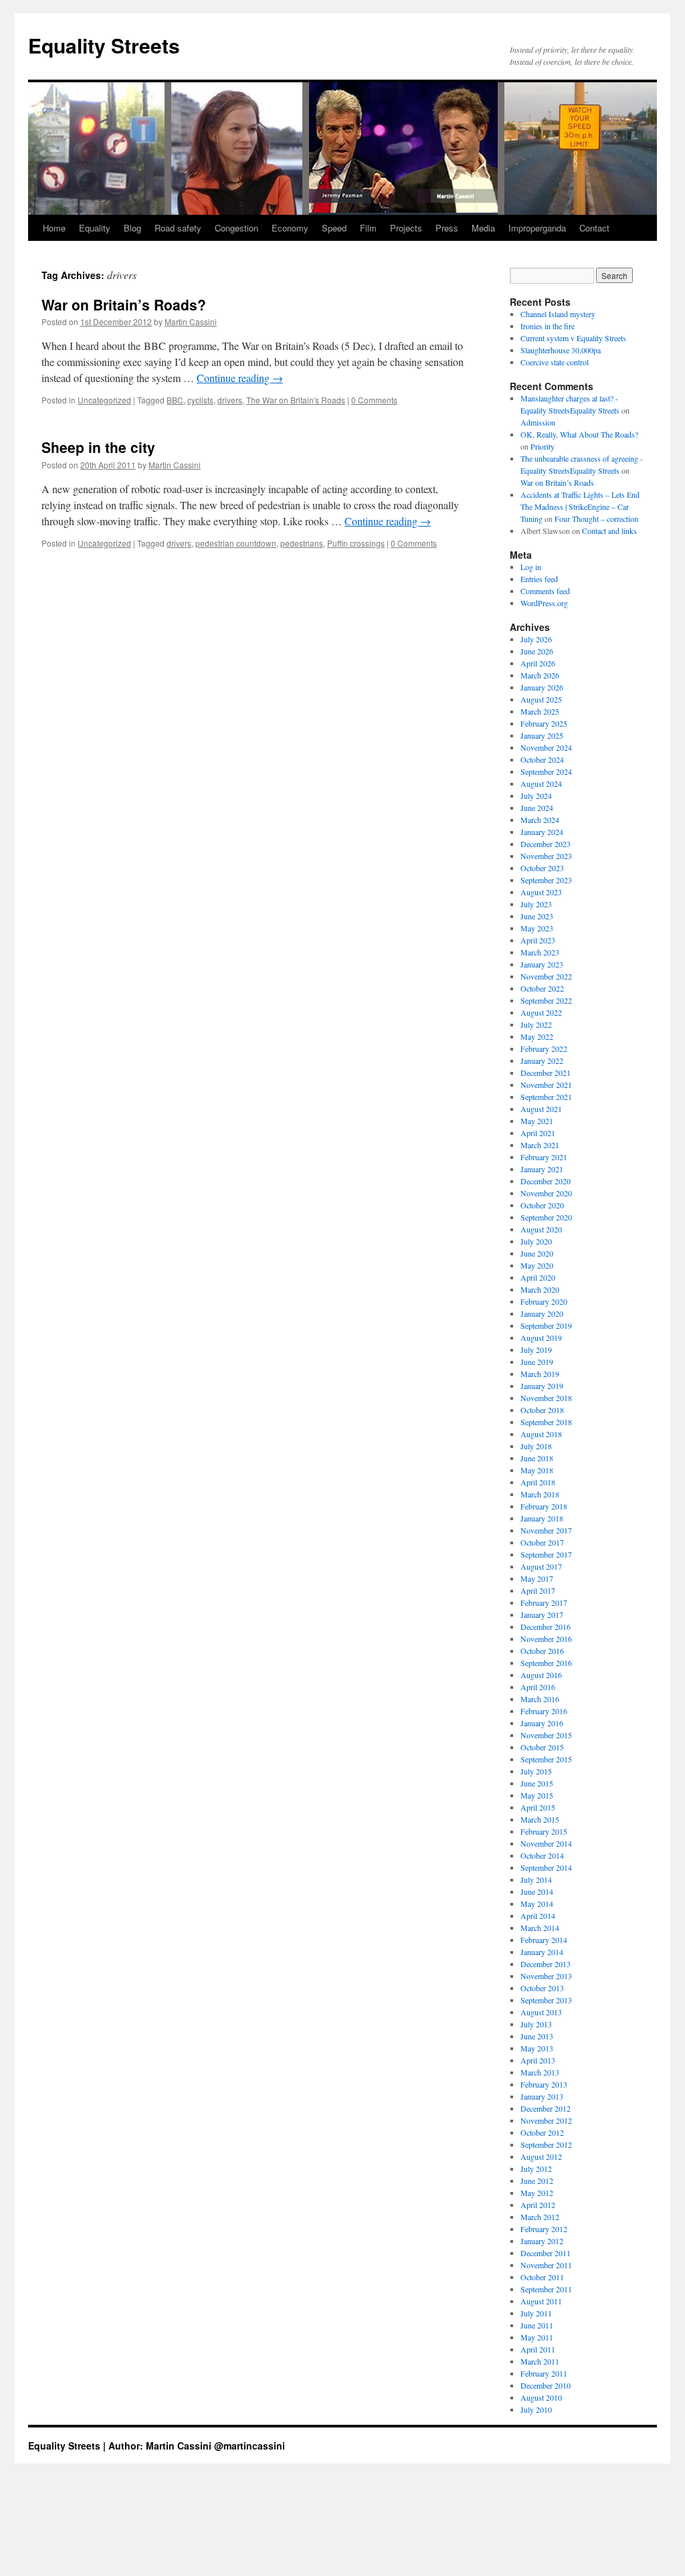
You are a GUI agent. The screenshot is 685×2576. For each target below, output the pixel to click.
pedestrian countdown (236, 543)
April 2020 (538, 1277)
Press (447, 228)
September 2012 (546, 2144)
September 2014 (546, 1867)
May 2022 (537, 1036)
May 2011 (537, 2337)
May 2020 (537, 1265)
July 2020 (536, 1241)
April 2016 (538, 1687)
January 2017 (542, 1615)
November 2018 (546, 1398)
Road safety (178, 228)
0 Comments (374, 400)
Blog (132, 228)
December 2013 (546, 1964)
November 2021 (546, 1085)
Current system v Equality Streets (573, 338)
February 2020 (544, 1301)
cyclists (200, 400)
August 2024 (541, 784)
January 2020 (542, 1313)
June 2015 (537, 1783)
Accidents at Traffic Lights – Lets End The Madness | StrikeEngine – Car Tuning (580, 507)
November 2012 (546, 2120)
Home (54, 228)
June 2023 (537, 916)
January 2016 (542, 1723)
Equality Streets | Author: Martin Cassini (121, 2446)
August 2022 (541, 1012)
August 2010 (541, 2397)
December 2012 (546, 2108)
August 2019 (541, 1338)
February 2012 (544, 2229)
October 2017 (542, 1542)
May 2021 (537, 1121)
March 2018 (540, 1494)
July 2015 (536, 1771)
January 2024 (542, 832)
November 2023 (546, 856)
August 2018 (541, 1434)
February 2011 (544, 2373)
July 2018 (536, 1446)
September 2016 (546, 1663)
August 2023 (541, 892)
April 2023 (538, 940)
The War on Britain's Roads (296, 400)
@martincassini (250, 2446)
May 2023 (537, 928)
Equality (95, 228)
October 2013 (542, 1988)
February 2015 (544, 1831)
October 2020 (542, 1205)
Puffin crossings (356, 543)
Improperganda (537, 228)
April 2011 (538, 2349)
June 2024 (537, 808)
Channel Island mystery (558, 314)
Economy (290, 228)
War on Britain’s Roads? (124, 304)
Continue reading (240, 378)
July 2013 (536, 2024)
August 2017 (541, 1566)
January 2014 (542, 1952)
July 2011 (536, 2313)
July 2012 (536, 2169)
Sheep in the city (98, 447)
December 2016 (546, 1627)
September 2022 (546, 1000)
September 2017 (546, 1554)
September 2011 (546, 2289)
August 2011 (541, 2301)
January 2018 (542, 1518)
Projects (406, 228)
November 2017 (546, 1530)
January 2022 (542, 1061)
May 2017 (537, 1578)
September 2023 (546, 880)
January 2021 (542, 1169)
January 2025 (542, 735)
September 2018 (546, 1422)
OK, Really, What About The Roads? (579, 434)
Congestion (236, 228)
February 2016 (544, 1711)
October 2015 (542, 1747)
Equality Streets (104, 45)
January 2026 (542, 687)
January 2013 (542, 2096)
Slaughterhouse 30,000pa (561, 350)
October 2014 (542, 1855)
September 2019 (546, 1325)
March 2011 (540, 2361)
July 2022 (536, 1024)
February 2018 (544, 1506)
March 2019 (540, 1374)
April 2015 (538, 1807)
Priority (543, 446)
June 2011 (537, 2325)
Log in (531, 567)
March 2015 (540, 1819)
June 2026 (537, 651)
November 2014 (546, 1843)
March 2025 (540, 711)
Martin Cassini (191, 321)
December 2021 (546, 1073)
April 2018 (538, 1482)
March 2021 (540, 1145)
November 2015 (546, 1735)
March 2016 (540, 1699)
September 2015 (546, 1759)
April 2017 (538, 1590)
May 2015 (537, 1795)
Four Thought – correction (596, 519)
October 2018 (542, 1410)
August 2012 (541, 2156)
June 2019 (537, 1362)
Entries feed (539, 579)
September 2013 (546, 2000)
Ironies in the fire (548, 326)
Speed (334, 228)
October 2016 (542, 1651)
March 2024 (540, 820)
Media (483, 228)
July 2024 (536, 796)
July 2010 (536, 2409)
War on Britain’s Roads (557, 482)
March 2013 (540, 2072)
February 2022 (544, 1048)
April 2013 (538, 2060)
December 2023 (546, 844)
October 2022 (542, 988)
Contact (594, 228)
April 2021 (538, 1133)
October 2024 (542, 759)
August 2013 (541, 2012)
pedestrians (302, 543)
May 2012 (537, 2193)
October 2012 (542, 2132)
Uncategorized (104, 400)
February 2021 (544, 1157)
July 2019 (536, 1350)
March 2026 (540, 675)
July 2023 (536, 904)
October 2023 (542, 868)
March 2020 (540, 1289)
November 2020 (546, 1193)
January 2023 (542, 964)
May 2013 (537, 2048)
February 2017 (544, 1602)
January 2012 (542, 2241)
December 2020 (546, 1181)
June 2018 (537, 1458)
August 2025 (541, 699)
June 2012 (537, 2181)
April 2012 (538, 2205)
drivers (230, 400)
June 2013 (537, 2036)
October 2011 (542, 2277)
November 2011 (546, 2265)
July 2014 (536, 1879)
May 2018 (537, 1470)
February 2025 (544, 723)
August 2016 (541, 1675)
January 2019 (542, 1386)
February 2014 (544, 1940)
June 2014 (537, 1892)
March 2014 (540, 1928)
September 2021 (546, 1097)
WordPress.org (544, 603)
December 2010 (546, 2385)
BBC (175, 400)
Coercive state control (555, 362)
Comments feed (545, 591)
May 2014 (537, 1904)
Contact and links (609, 531)
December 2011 (546, 2253)
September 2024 (546, 771)
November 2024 (546, 747)
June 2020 (537, 1253)
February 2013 (544, 2084)
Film (368, 228)
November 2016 (546, 1639)
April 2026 (538, 663)
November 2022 (546, 976)
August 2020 (541, 1229)
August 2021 (541, 1109)
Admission (538, 422)
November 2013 (546, 1976)
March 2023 (540, 952)
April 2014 (538, 1916)
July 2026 (536, 639)
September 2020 (546, 1217)
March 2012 (540, 2217)
